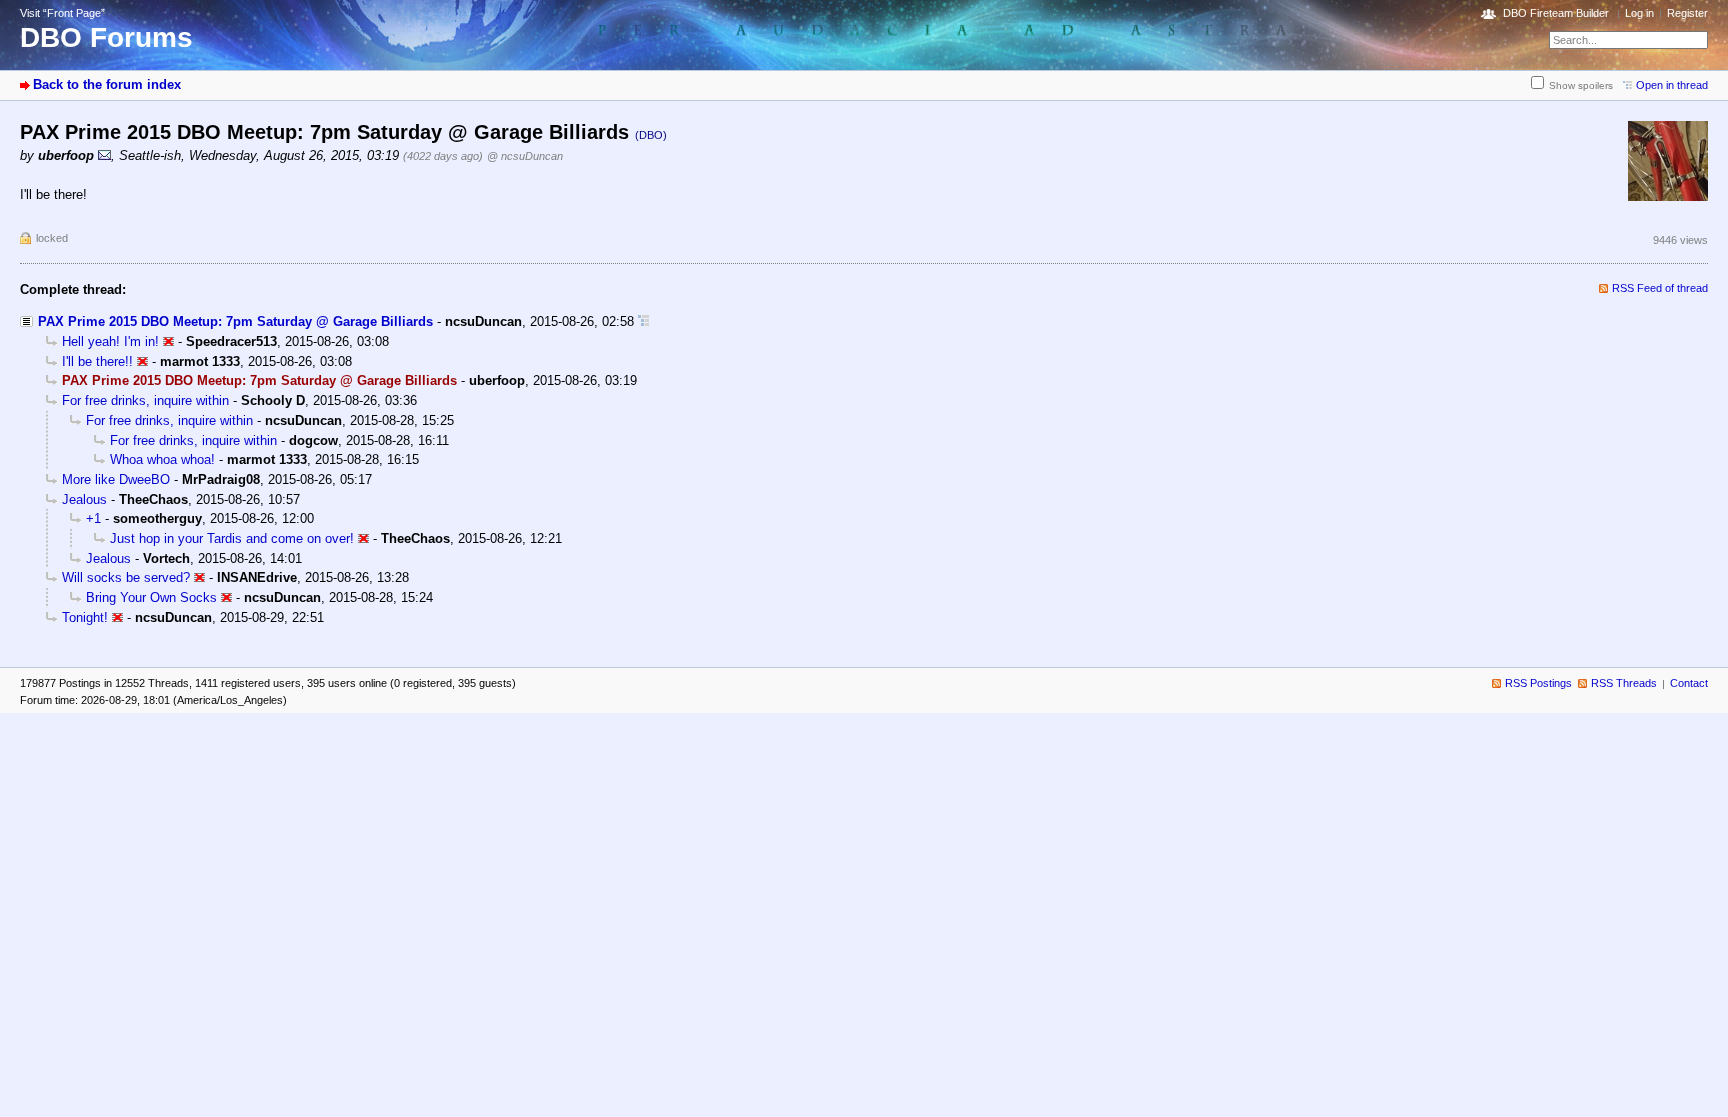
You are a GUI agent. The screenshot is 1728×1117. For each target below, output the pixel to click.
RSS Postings (1538, 683)
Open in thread (1672, 85)
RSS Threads (1624, 683)
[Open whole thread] (643, 321)
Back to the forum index (107, 84)
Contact (1689, 683)
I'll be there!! (97, 361)
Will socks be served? (126, 577)
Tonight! (85, 617)
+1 (93, 518)
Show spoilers (1581, 85)
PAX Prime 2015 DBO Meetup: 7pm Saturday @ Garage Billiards (235, 321)
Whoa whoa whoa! (162, 459)
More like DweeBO (116, 479)
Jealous (84, 499)
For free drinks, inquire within (145, 400)
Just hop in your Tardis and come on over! (232, 538)
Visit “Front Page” (62, 13)
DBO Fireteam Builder (1556, 13)
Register (1687, 13)
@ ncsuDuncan (525, 156)
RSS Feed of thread (1660, 288)
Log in (1639, 13)
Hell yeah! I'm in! (110, 341)
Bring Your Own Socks (151, 597)
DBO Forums (106, 37)
